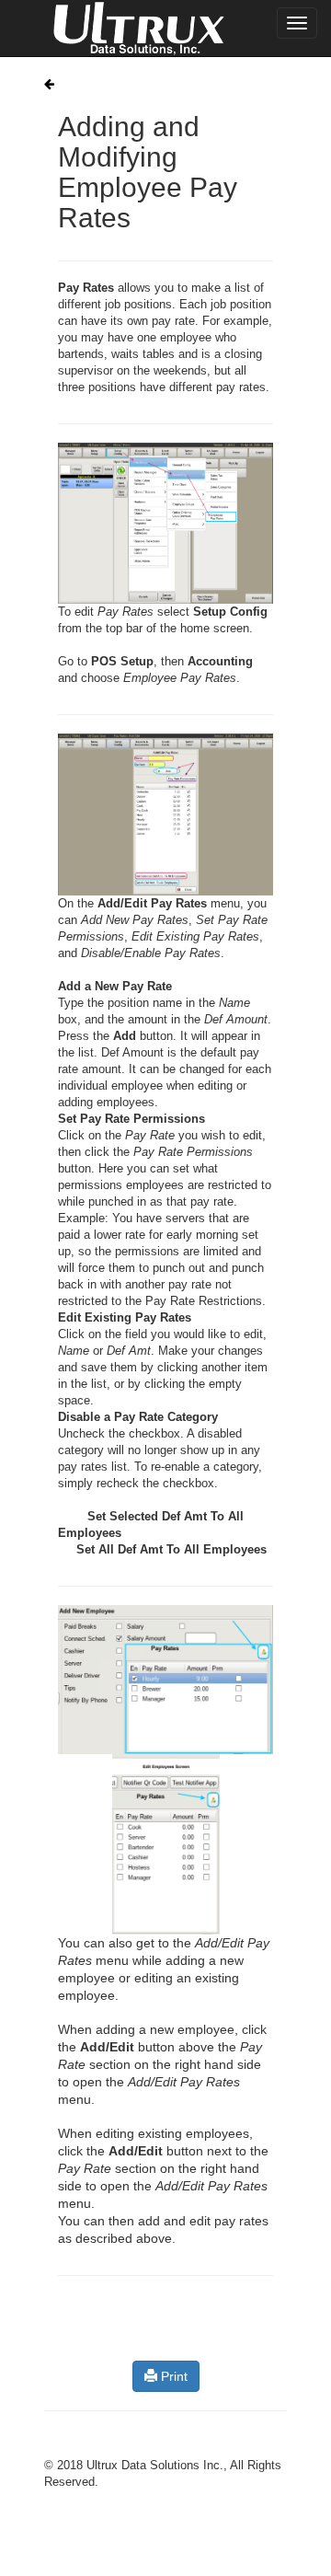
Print (172, 2376)
